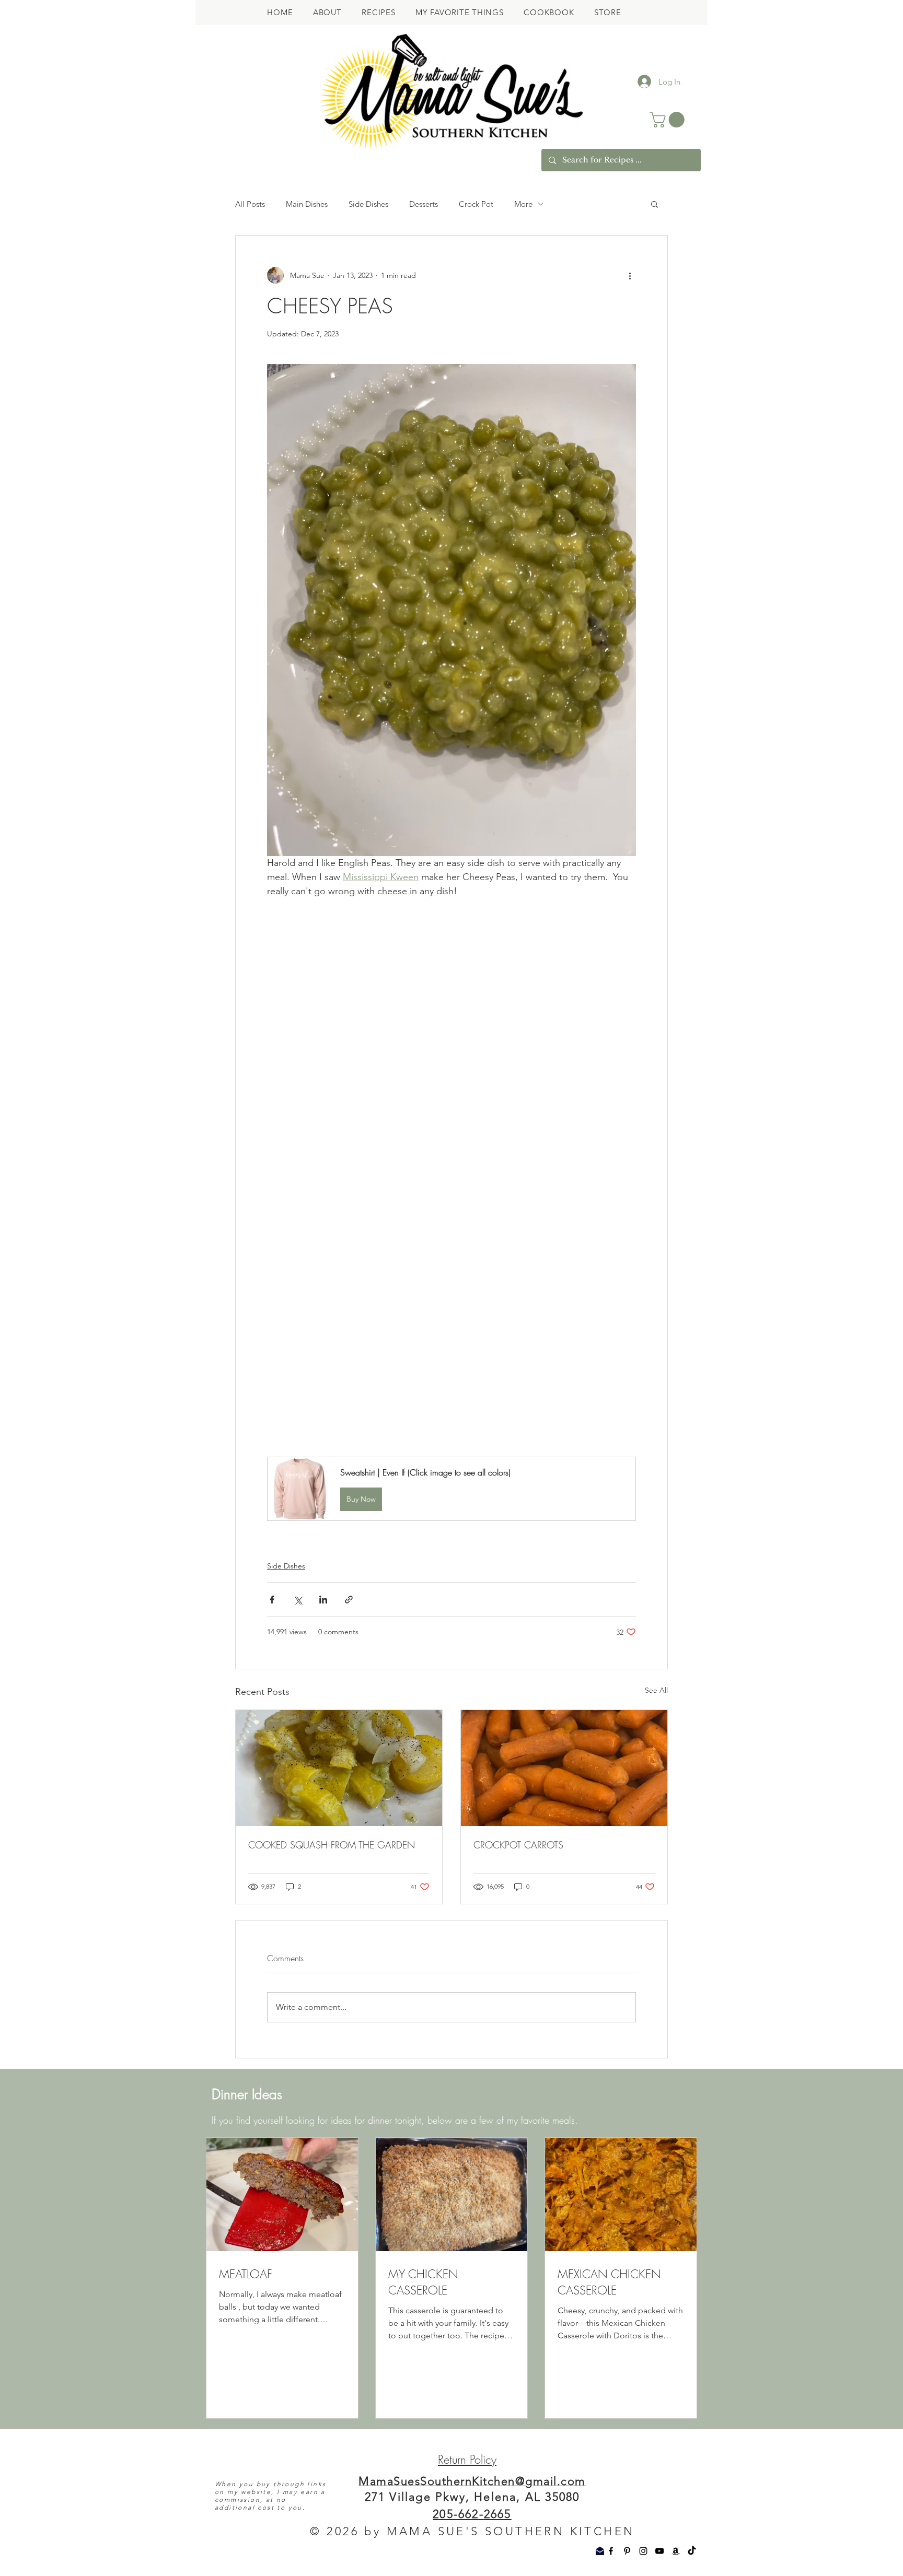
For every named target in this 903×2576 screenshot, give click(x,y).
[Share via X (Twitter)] (298, 1814)
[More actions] (630, 275)
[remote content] (451, 1388)
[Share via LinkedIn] (323, 1814)
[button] (669, 120)
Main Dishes (307, 204)
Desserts (424, 204)
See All (656, 1904)
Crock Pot (476, 204)
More (523, 204)
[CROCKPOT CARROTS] (564, 1982)
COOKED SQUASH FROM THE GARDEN (332, 2059)
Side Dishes (368, 204)
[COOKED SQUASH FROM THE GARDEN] (339, 1982)
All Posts (250, 204)
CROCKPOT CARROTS (518, 2059)
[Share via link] (349, 1814)
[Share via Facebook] (272, 1814)
